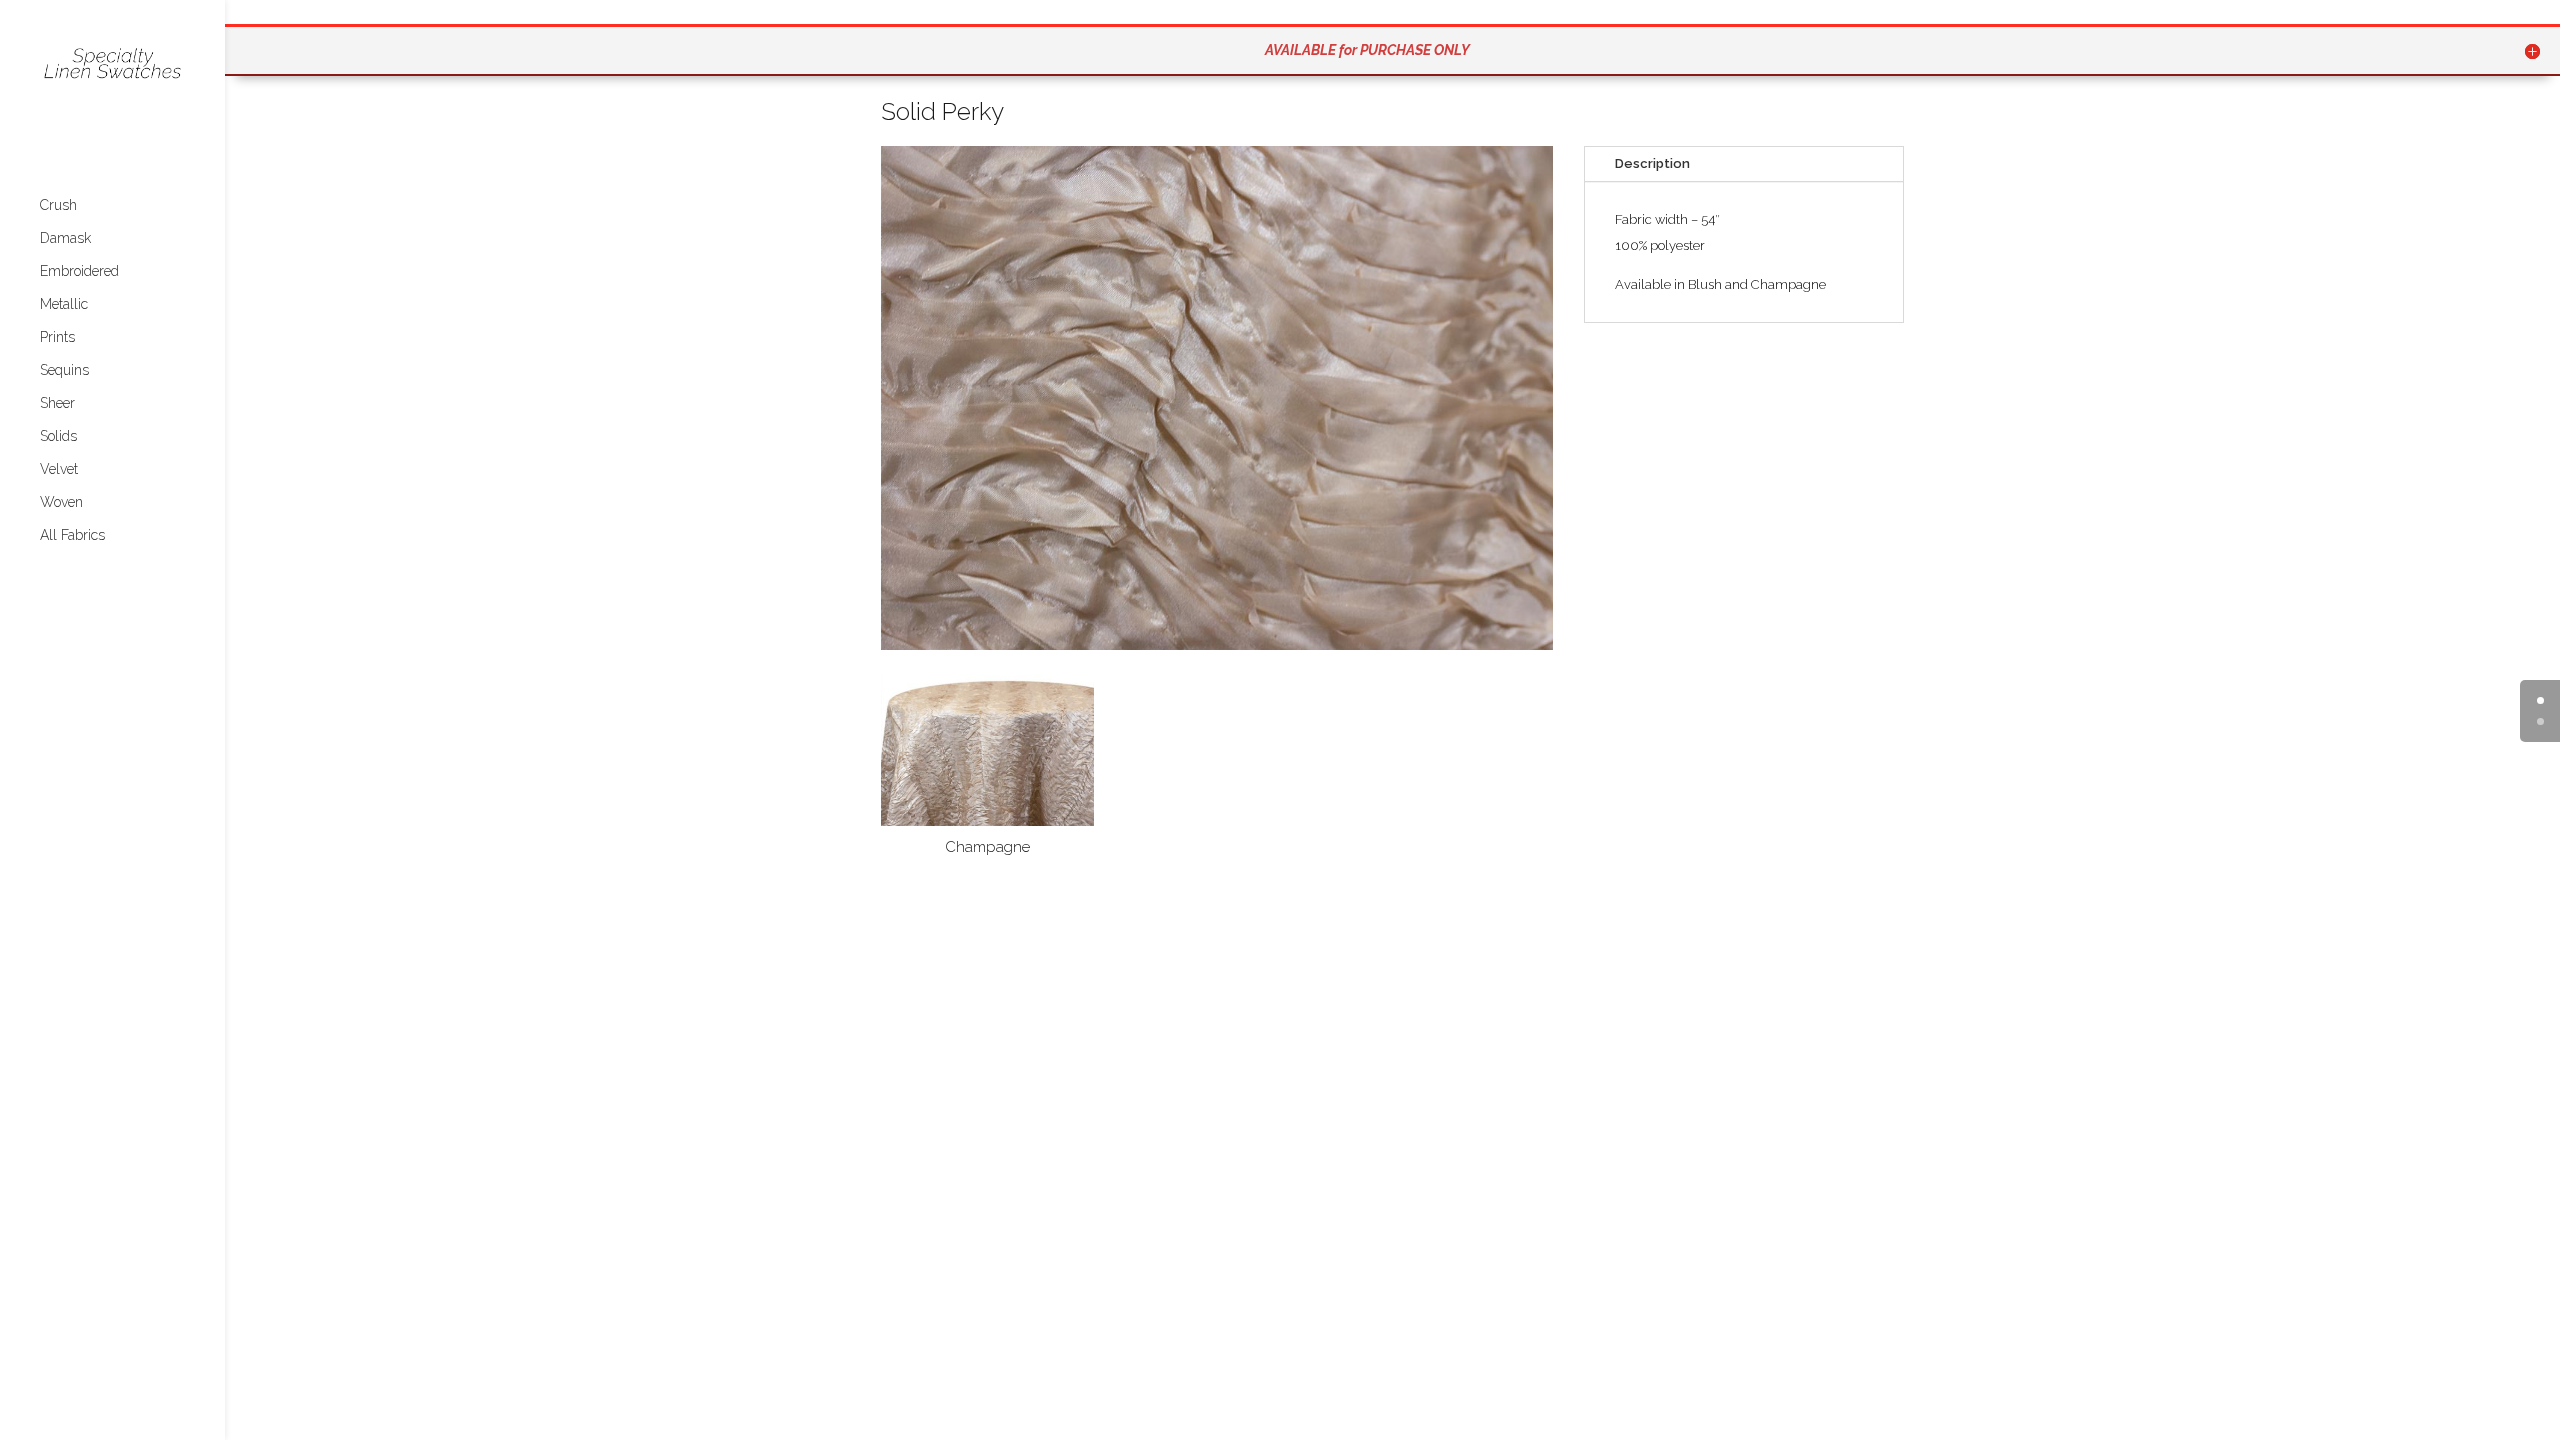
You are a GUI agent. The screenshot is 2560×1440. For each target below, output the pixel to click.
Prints (57, 337)
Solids (58, 436)
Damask (65, 238)
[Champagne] (988, 821)
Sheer (57, 403)
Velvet (59, 469)
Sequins (64, 370)
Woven (61, 502)
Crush (58, 205)
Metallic (64, 304)
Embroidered (79, 271)
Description (1652, 163)
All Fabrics (72, 535)
